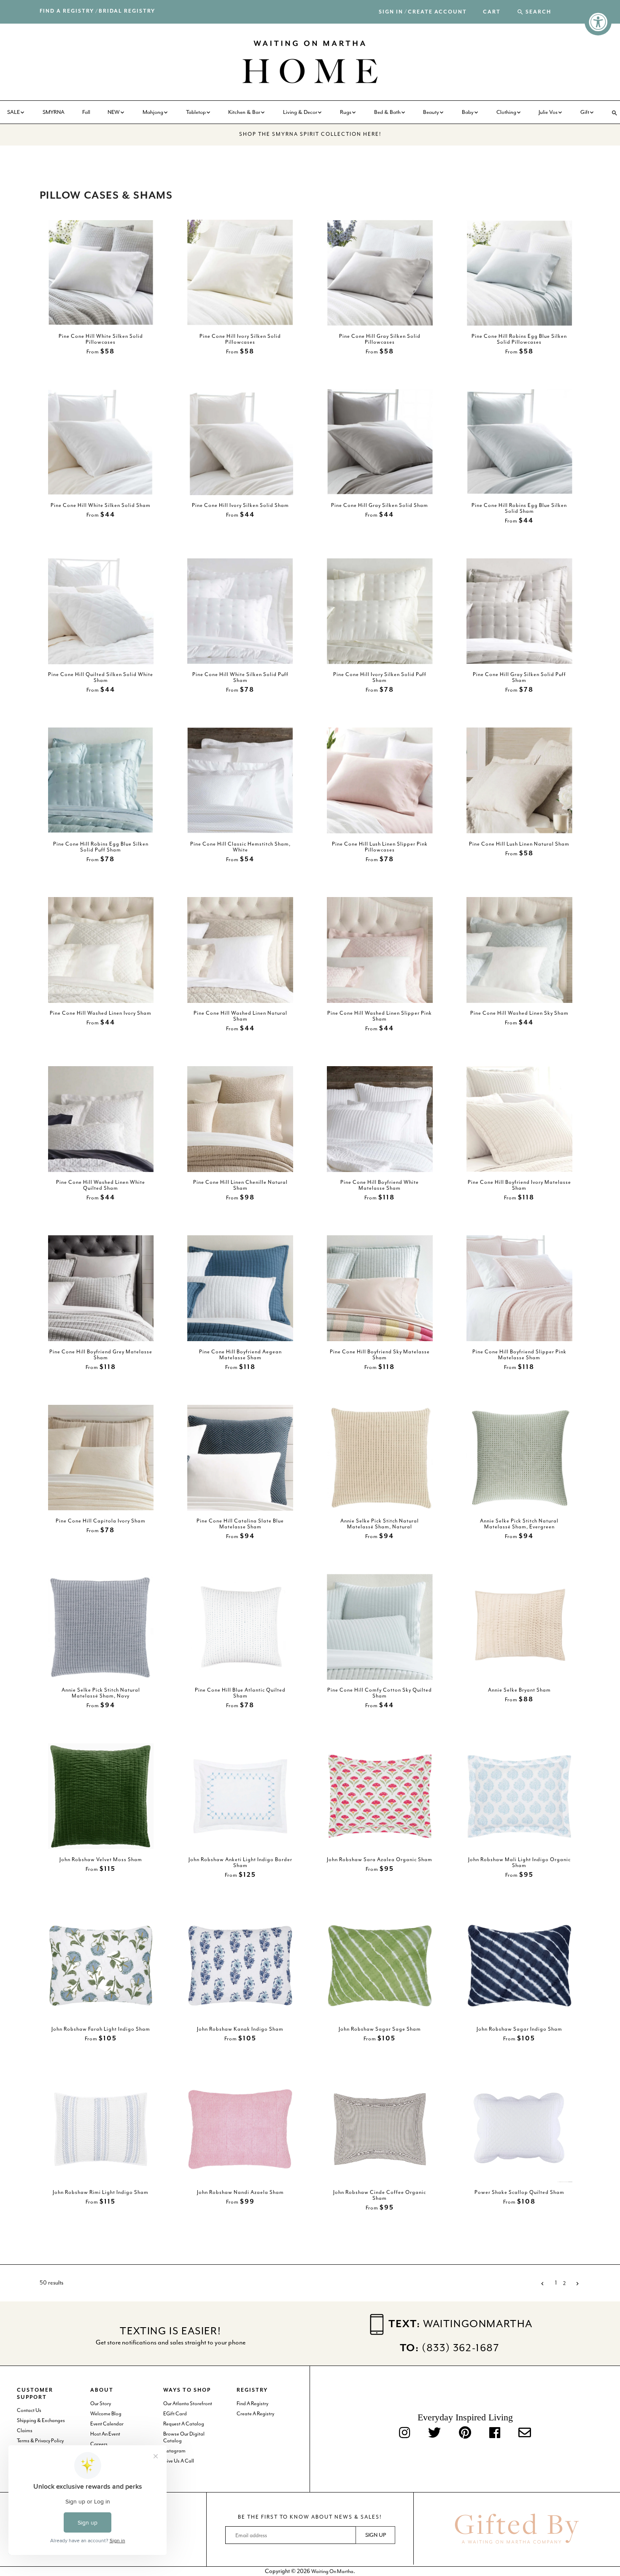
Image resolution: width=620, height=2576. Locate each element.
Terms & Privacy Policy (40, 2441)
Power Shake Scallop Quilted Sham (519, 2192)
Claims (25, 2430)
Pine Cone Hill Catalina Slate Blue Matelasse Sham (240, 1524)
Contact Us (29, 2410)
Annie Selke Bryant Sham (519, 1690)
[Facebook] (495, 2434)
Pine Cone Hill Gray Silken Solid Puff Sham (519, 677)
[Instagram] (404, 2434)
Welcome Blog (106, 2414)
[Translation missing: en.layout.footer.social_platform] (525, 2434)
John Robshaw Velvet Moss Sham (101, 1859)
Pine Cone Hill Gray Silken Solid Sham (380, 505)
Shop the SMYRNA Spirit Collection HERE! (310, 134)
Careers (99, 2444)
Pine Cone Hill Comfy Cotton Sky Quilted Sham (380, 1693)
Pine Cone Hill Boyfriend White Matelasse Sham (380, 1185)
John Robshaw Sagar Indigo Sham (519, 2029)
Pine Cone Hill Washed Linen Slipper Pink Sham (380, 1016)
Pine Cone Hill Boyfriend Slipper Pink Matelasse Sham (519, 1354)
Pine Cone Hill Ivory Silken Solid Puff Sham (380, 677)
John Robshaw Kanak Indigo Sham (240, 2029)
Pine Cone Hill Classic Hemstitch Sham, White (240, 846)
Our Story (101, 2404)
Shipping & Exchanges (41, 2420)
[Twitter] (434, 2434)
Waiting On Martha (332, 2571)
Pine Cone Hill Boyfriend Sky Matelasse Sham (380, 1354)
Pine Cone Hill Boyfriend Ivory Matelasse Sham (519, 1185)
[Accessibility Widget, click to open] (598, 22)
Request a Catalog (184, 2424)
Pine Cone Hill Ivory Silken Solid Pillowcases (240, 339)
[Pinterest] (465, 2434)
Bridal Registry (127, 11)
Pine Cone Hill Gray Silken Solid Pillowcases (380, 339)
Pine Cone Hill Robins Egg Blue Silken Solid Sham (519, 508)
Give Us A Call (179, 2461)
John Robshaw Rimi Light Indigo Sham (101, 2192)
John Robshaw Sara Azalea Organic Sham (380, 1859)
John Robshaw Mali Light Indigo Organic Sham (519, 1862)
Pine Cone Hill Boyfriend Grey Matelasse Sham (101, 1354)
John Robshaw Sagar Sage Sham (380, 2029)
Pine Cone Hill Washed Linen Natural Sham (240, 1016)
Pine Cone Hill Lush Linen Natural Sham (519, 843)
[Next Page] (575, 2283)
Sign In (391, 12)
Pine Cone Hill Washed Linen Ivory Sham (101, 1013)
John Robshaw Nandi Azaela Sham (240, 2192)
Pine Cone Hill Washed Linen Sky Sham (519, 1013)
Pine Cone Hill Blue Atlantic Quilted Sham (240, 1693)
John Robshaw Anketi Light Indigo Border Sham (240, 1862)
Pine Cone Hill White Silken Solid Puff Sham (240, 677)
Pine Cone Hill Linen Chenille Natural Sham (240, 1185)
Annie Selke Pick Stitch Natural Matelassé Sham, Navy (101, 1693)
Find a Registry (67, 11)
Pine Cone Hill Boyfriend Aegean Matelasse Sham (240, 1354)
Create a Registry (255, 2414)
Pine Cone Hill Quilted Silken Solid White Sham (101, 677)
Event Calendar (107, 2424)
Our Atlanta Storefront (188, 2404)
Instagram (174, 2451)
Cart (492, 12)
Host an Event (105, 2434)
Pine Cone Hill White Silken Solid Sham (101, 505)
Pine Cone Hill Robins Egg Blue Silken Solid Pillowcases (519, 339)
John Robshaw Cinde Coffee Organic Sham (380, 2195)
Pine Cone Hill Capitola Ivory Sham (101, 1521)
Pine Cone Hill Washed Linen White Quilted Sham (101, 1185)
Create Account (437, 12)
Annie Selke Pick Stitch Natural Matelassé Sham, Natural (380, 1524)
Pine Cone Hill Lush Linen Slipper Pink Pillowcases (380, 846)
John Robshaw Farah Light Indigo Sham (101, 2029)
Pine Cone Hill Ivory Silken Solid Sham (240, 505)
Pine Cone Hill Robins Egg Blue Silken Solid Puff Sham (101, 846)
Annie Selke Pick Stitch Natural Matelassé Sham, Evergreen (519, 1524)
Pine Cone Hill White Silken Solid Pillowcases (101, 339)
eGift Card (175, 2414)
